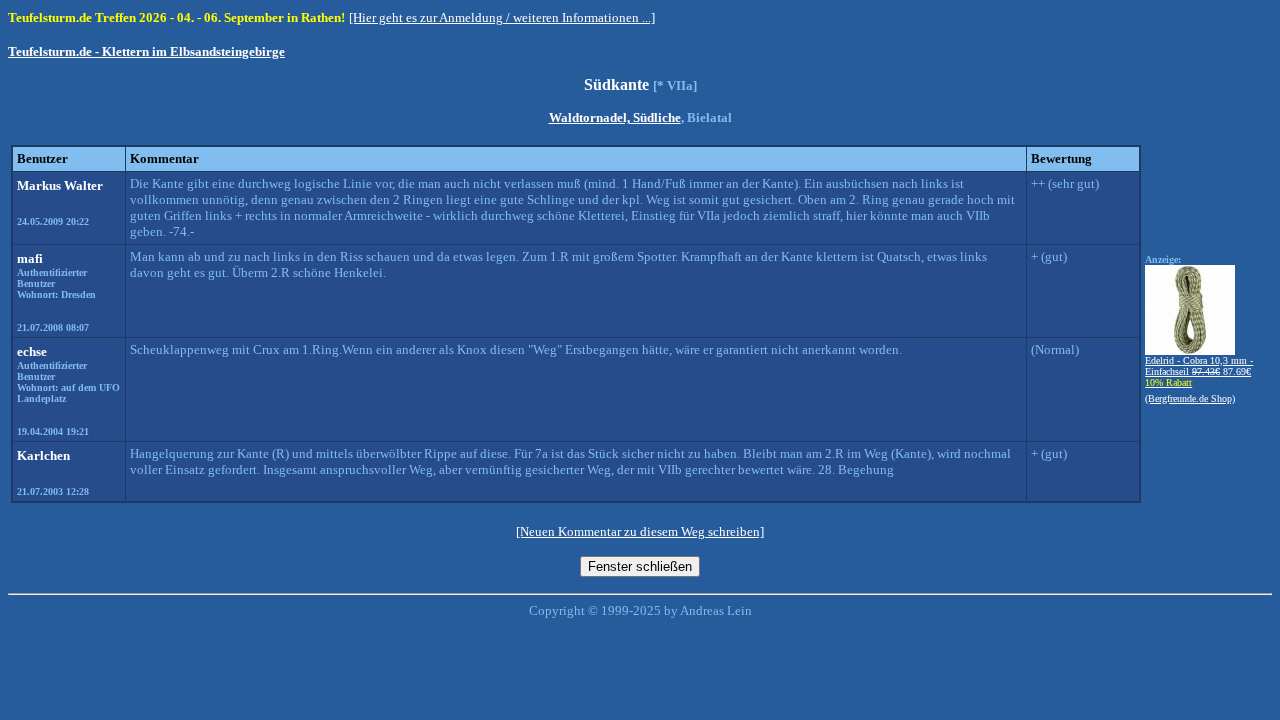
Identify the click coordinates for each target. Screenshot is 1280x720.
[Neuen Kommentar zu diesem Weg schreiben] (640, 531)
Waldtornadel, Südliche (615, 117)
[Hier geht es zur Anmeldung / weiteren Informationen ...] (502, 17)
